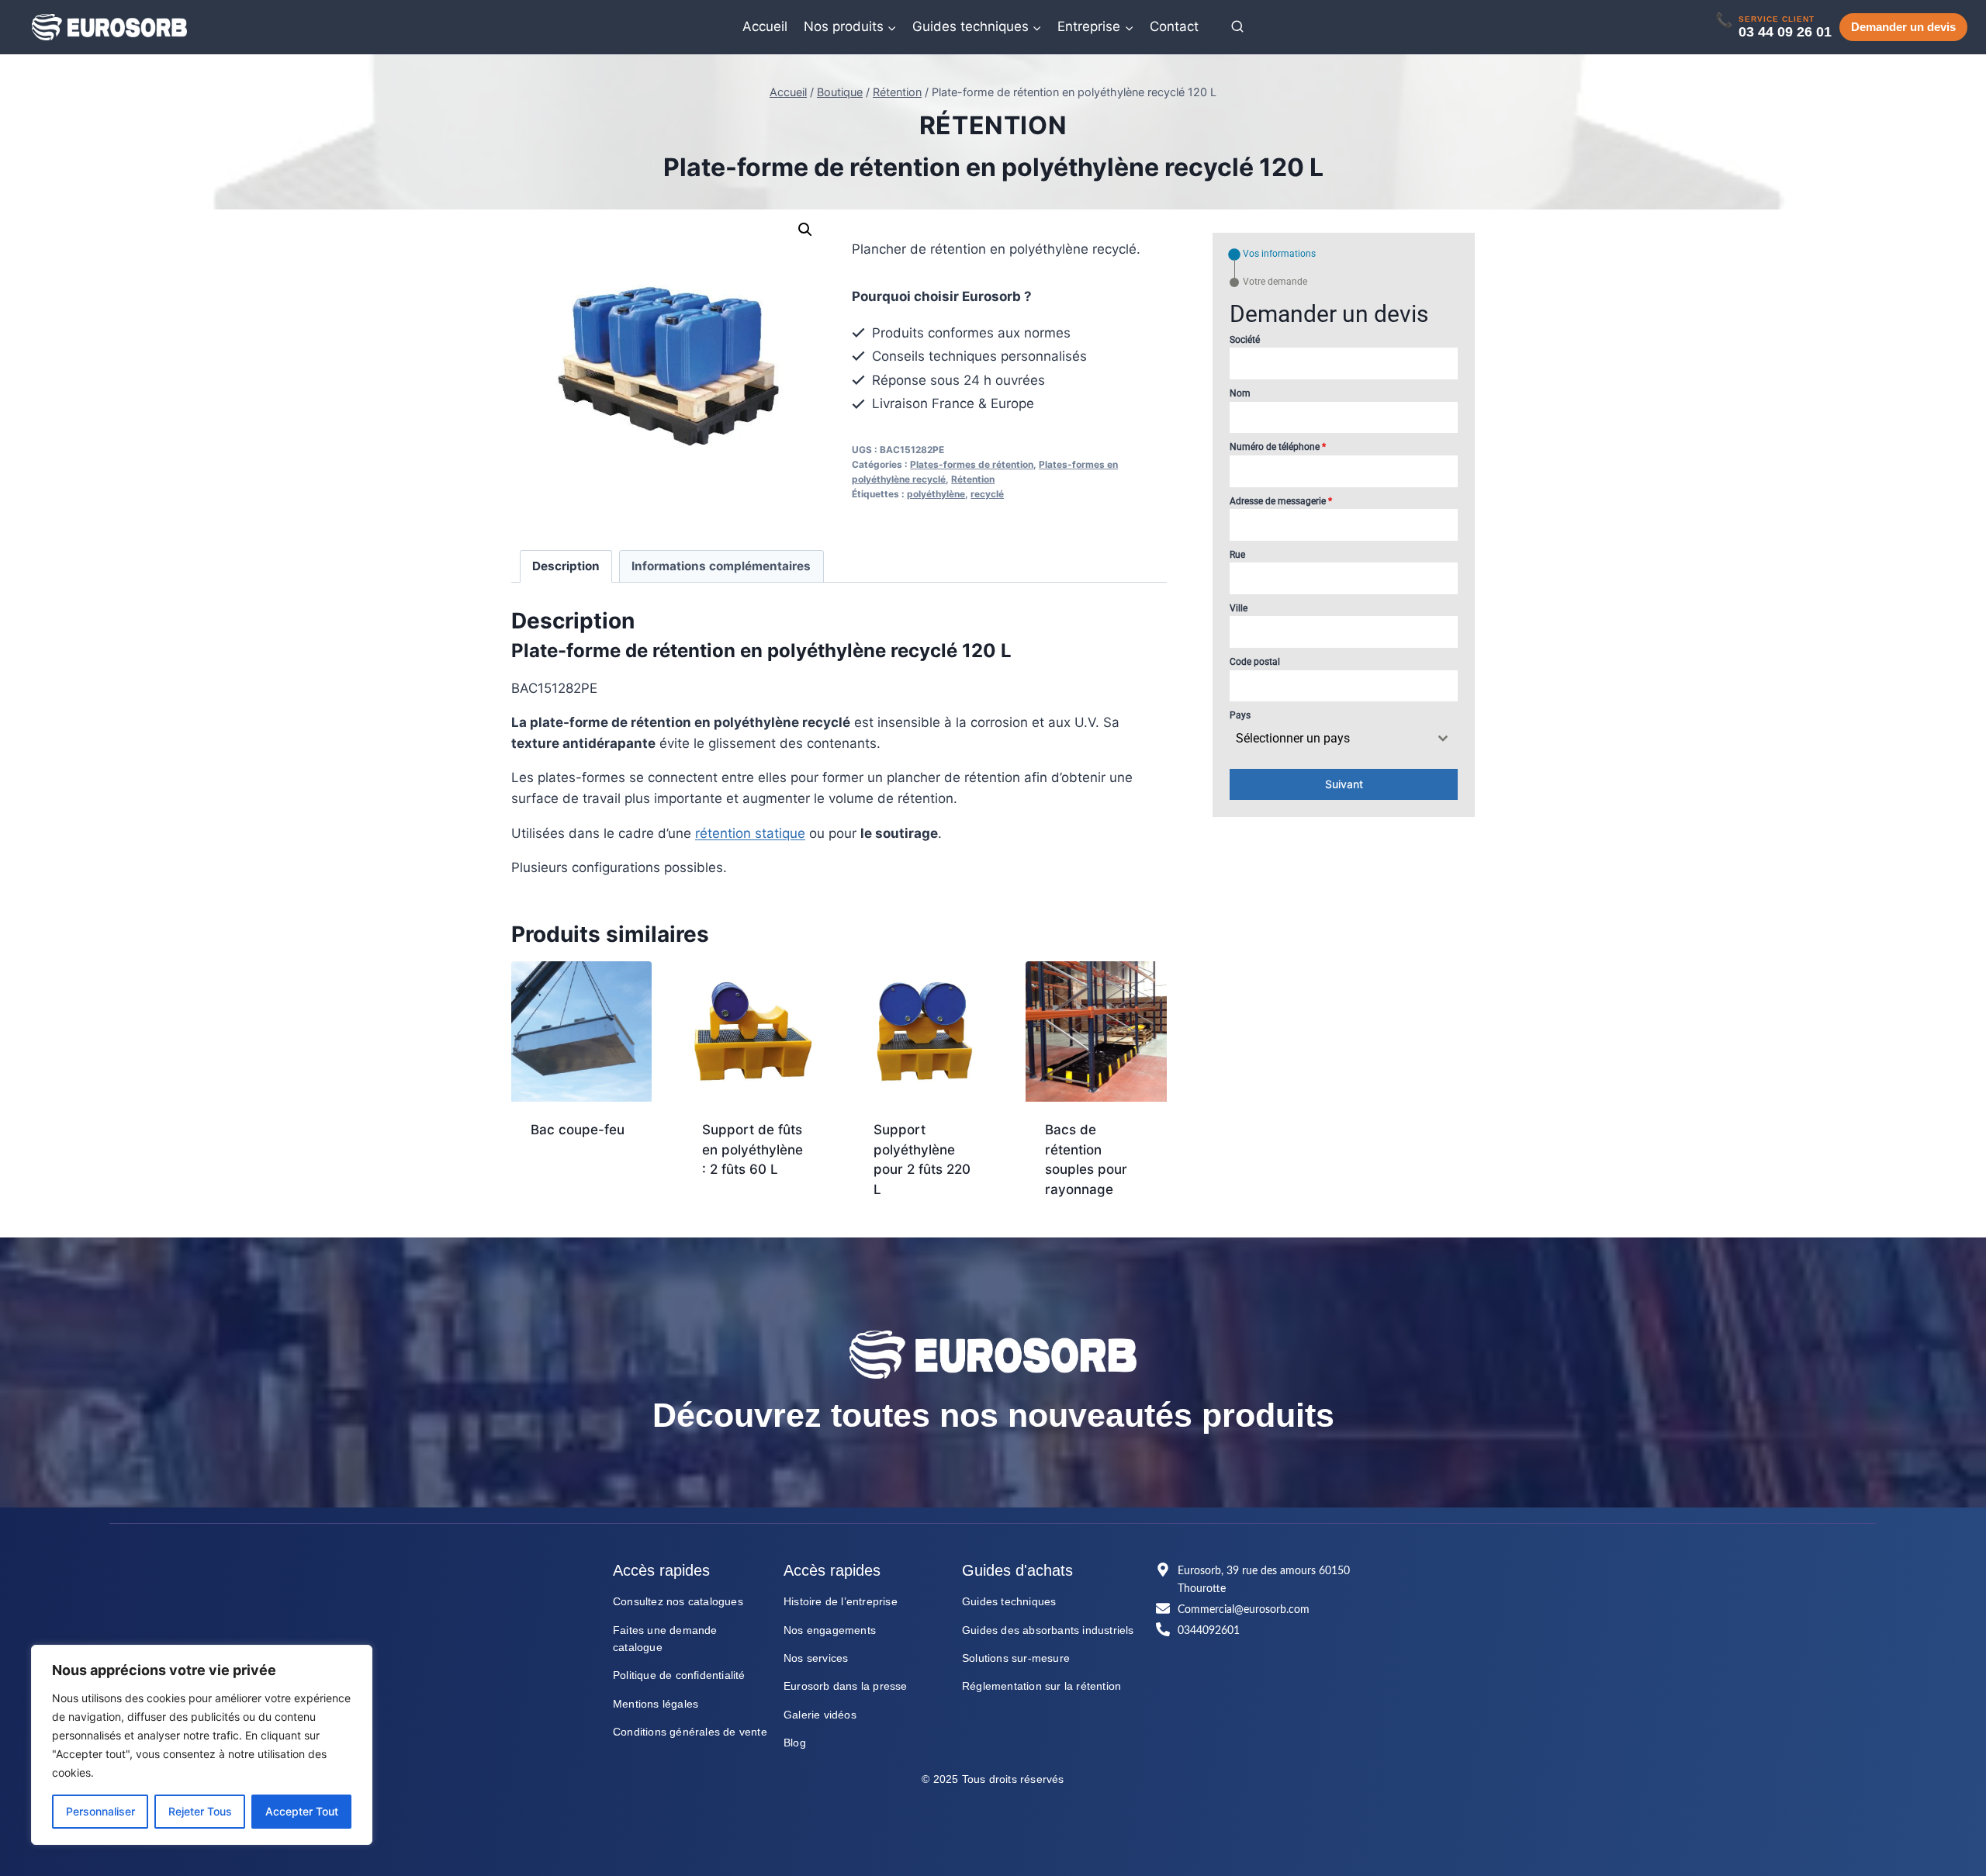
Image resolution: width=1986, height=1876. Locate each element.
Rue (1237, 555)
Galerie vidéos (820, 1715)
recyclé (987, 494)
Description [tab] (566, 566)
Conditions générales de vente (690, 1732)
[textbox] (1329, 739)
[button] (805, 230)
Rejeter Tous (200, 1811)
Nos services (816, 1658)
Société (1245, 340)
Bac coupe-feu (578, 1130)
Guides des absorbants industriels (1048, 1630)
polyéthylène (936, 494)
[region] (202, 1745)
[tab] (1273, 254)
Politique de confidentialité (679, 1675)
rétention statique (750, 833)
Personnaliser (100, 1811)
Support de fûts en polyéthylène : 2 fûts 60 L (753, 1149)
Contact (1174, 26)
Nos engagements (830, 1630)
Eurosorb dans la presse (846, 1686)
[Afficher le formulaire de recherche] (1237, 27)
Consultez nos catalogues (678, 1601)
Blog (795, 1743)
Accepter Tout (302, 1811)
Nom (1240, 393)
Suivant (1344, 784)
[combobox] (1344, 739)
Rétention (993, 125)
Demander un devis (1903, 27)
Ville (1239, 608)
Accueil (765, 26)
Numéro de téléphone (1278, 447)
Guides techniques (1009, 1601)
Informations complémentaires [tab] (721, 566)
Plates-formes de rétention (972, 464)
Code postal (1255, 662)
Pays (1240, 715)
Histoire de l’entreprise (841, 1601)
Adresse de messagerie (1281, 501)
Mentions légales (656, 1704)
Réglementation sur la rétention (1041, 1686)
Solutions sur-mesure (1016, 1658)
